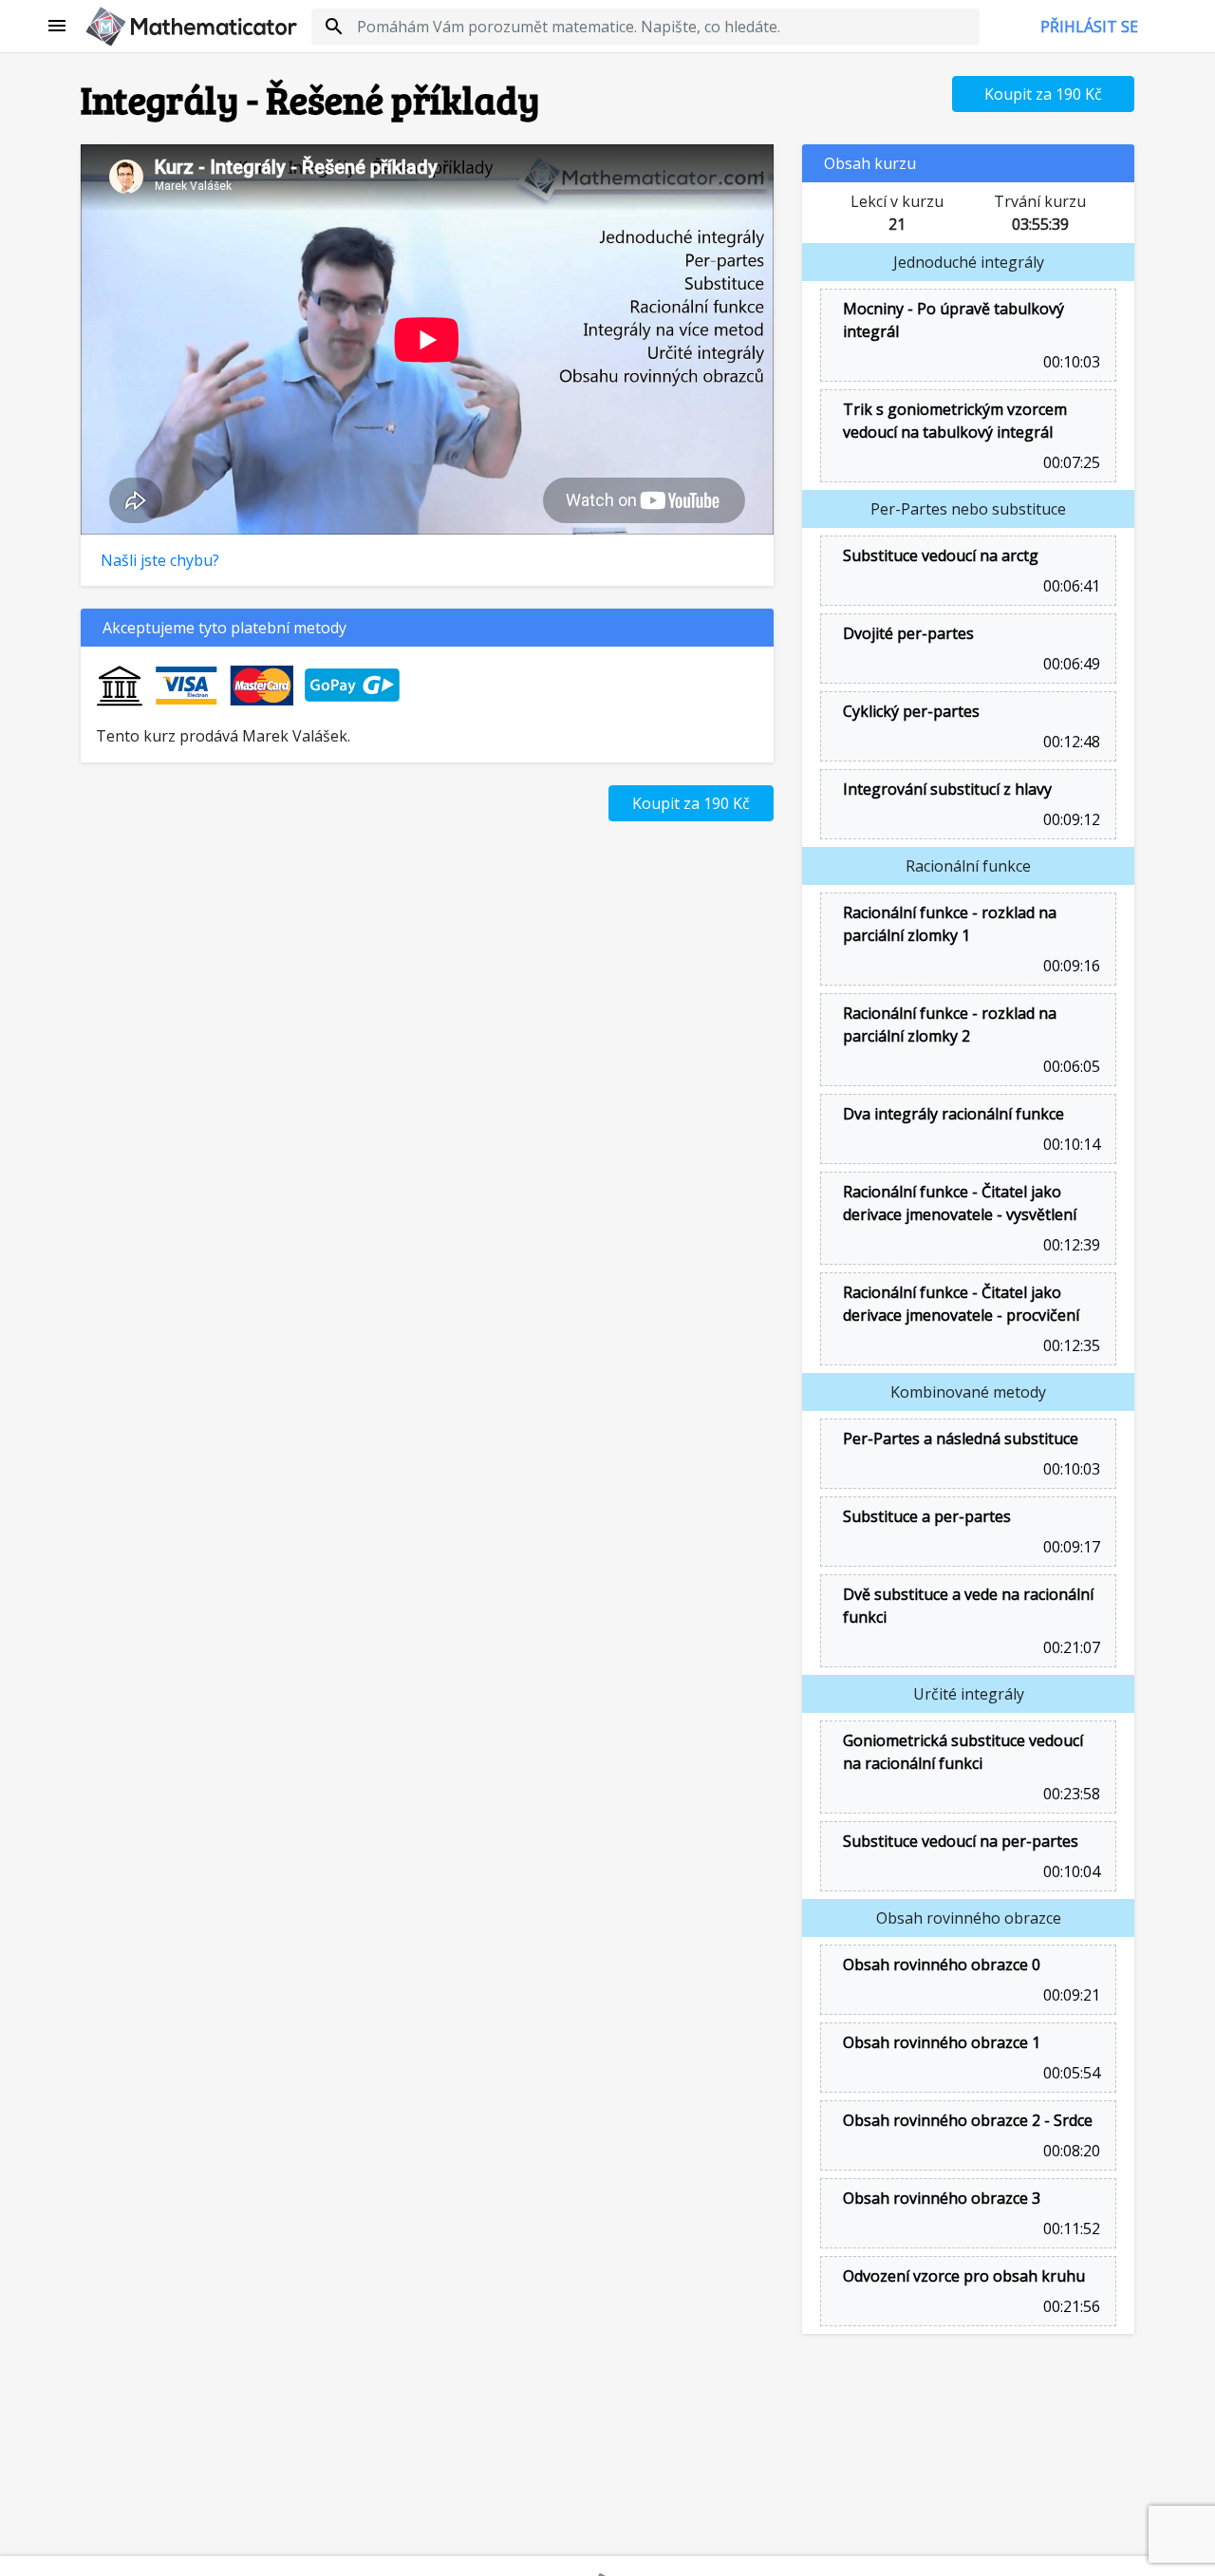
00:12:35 (1070, 1345)
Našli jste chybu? (160, 560)
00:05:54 (1070, 2073)
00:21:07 (1070, 1647)
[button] (58, 27)
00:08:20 (1070, 2151)
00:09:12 (1070, 819)
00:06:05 (1070, 1066)
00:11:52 (1070, 2228)
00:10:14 (1070, 1144)
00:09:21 (1070, 1995)
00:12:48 (1070, 742)
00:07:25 (1070, 462)
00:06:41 (1070, 586)
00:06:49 (1070, 664)
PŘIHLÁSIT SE (1089, 27)
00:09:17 (1070, 1547)
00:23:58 (1070, 1794)
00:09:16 (1070, 966)
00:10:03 (1070, 362)
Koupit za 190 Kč (1043, 94)
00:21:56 (1070, 2306)
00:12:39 (1070, 1245)
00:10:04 (1070, 1871)
